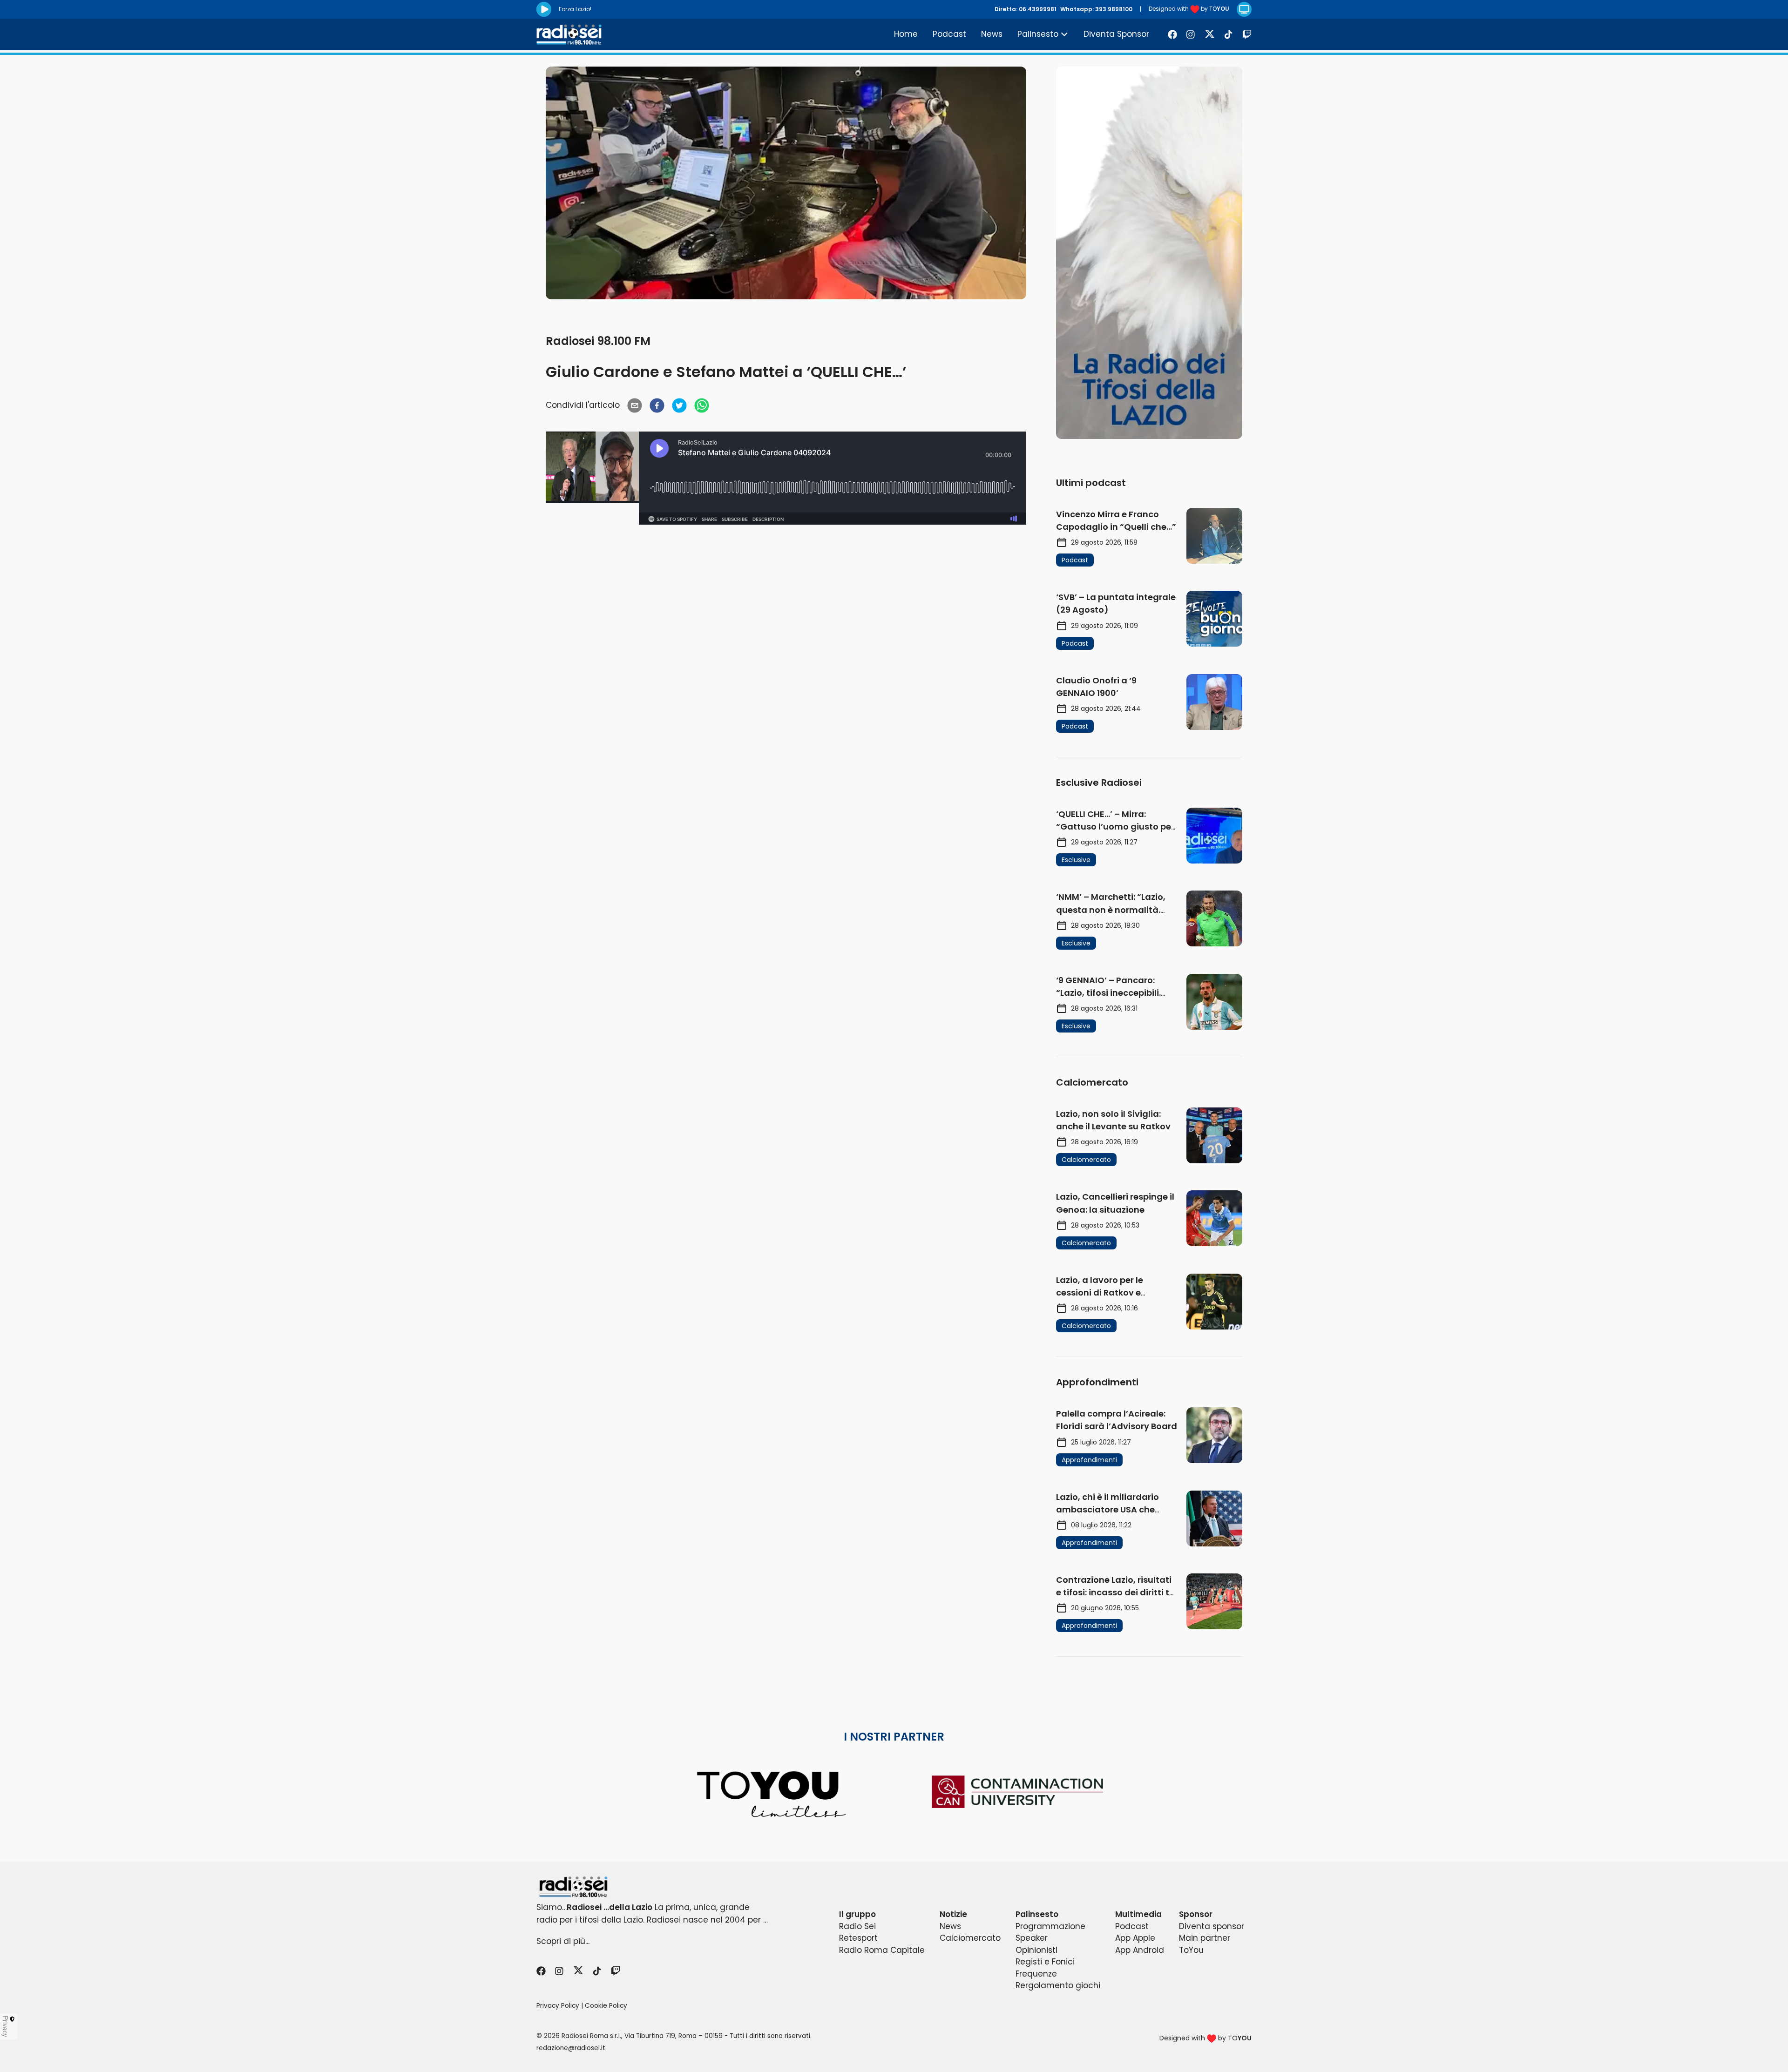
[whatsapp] (702, 405)
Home (906, 34)
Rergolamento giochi (1058, 1985)
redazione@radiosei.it (571, 2048)
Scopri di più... (563, 1941)
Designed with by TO (1189, 9)
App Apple (1135, 1938)
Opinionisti (1036, 1950)
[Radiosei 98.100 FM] (894, 1887)
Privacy (6, 2026)
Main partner (1205, 1938)
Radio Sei (857, 1926)
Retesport (858, 1938)
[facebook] (657, 405)
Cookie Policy (606, 2006)
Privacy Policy (558, 2006)
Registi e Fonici (1045, 1962)
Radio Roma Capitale (882, 1950)
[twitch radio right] (1149, 253)
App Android (1140, 1950)
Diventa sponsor (1212, 1926)
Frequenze (1036, 1974)
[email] (635, 405)
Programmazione (1050, 1926)
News (992, 34)
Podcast (949, 34)
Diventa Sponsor (1116, 34)
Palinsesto (1038, 34)
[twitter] (679, 405)
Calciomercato (970, 1938)
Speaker (1032, 1938)
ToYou (1191, 1950)
